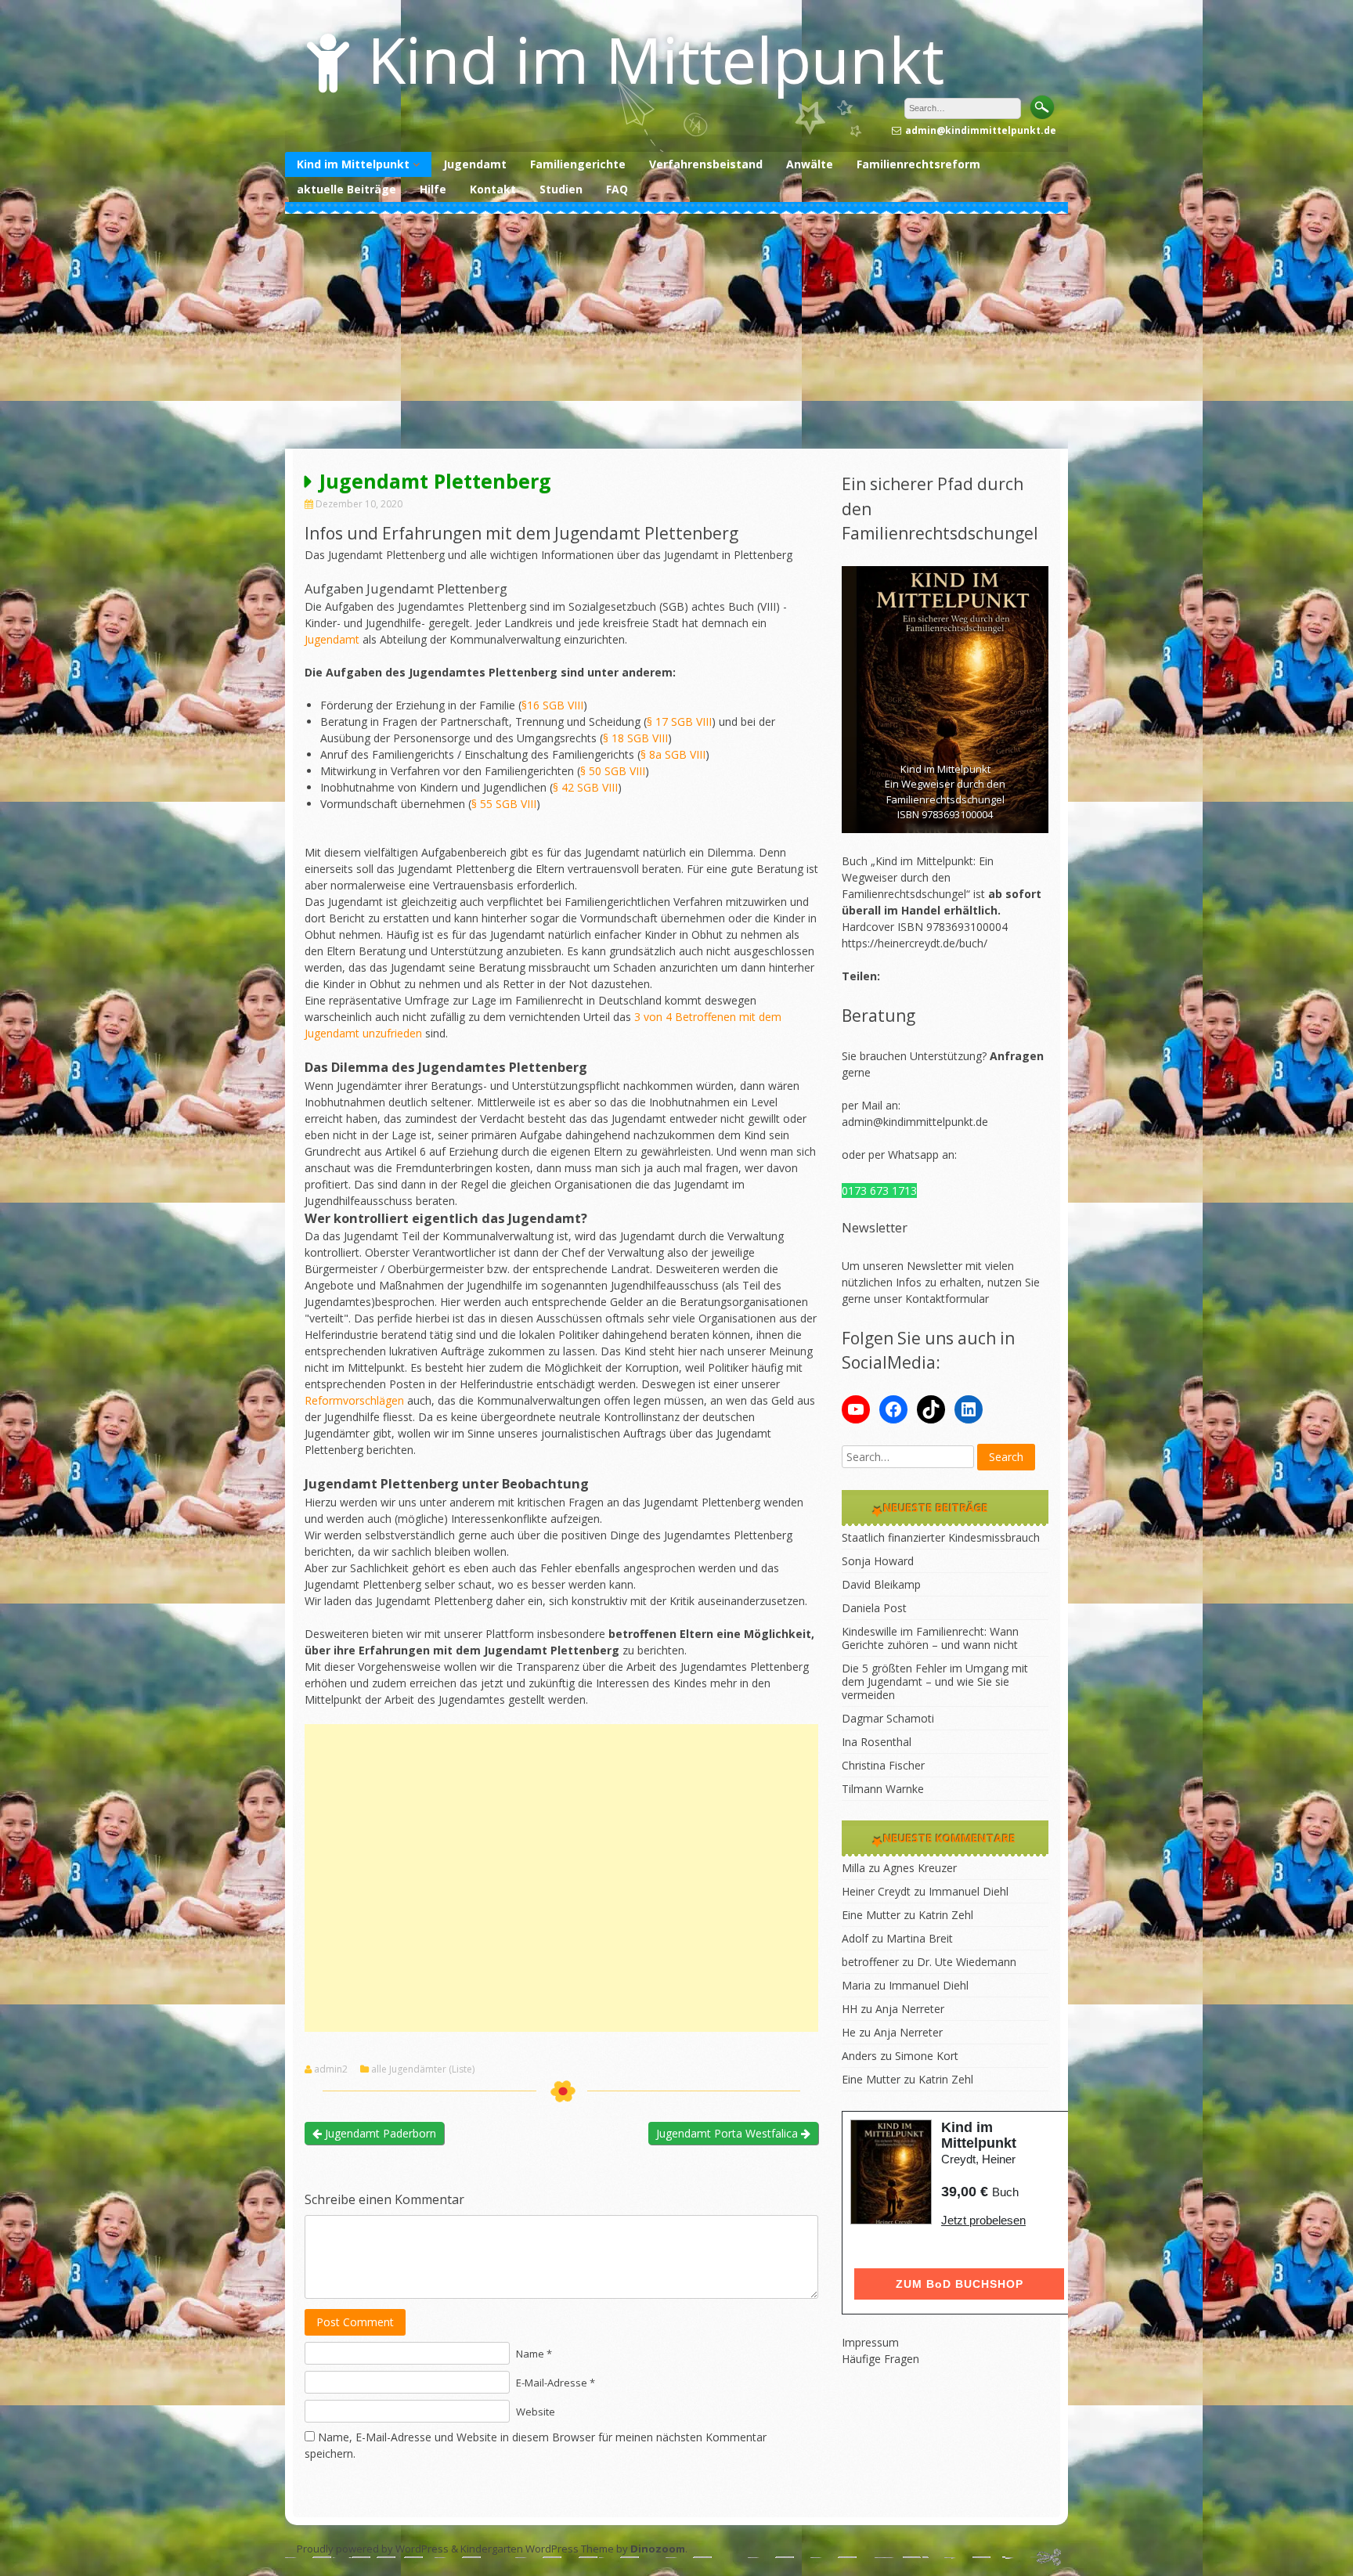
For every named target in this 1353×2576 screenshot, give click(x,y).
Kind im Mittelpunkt (656, 59)
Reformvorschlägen (354, 1400)
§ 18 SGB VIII (635, 738)
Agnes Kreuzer (920, 1868)
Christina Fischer (883, 1765)
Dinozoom (658, 2549)
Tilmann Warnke (883, 1789)
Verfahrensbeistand (706, 164)
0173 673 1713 (879, 1191)
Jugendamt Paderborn (379, 2133)
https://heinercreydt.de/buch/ (915, 943)
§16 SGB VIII (552, 705)
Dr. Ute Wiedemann (967, 1962)
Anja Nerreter (910, 2009)
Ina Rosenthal (877, 1742)
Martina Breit (920, 1938)
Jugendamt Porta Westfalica (729, 2133)
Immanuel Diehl (969, 1891)
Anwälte (810, 164)
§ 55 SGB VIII (504, 804)
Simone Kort (927, 2056)
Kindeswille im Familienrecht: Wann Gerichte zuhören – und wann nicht (930, 1638)
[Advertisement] (676, 331)
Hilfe (433, 189)
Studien (561, 189)
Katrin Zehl (946, 1915)
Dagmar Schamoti (888, 1718)
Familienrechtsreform (918, 164)
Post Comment (355, 2322)
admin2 (331, 2069)
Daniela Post (874, 1608)
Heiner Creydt (876, 1891)
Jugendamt (475, 164)
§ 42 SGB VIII (585, 787)
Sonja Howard (878, 1561)
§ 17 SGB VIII (679, 722)
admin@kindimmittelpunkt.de (915, 1122)
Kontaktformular (947, 1299)
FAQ (617, 189)
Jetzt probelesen (983, 2220)
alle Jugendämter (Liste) (423, 2069)
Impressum (870, 2342)
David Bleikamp (881, 1584)
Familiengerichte (578, 164)
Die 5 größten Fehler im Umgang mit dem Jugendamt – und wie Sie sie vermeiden (935, 1681)
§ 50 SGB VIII (613, 771)
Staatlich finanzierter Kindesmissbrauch (941, 1537)
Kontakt (493, 189)
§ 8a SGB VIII (673, 754)
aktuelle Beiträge (346, 189)
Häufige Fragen (880, 2359)
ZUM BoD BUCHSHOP (960, 2284)
